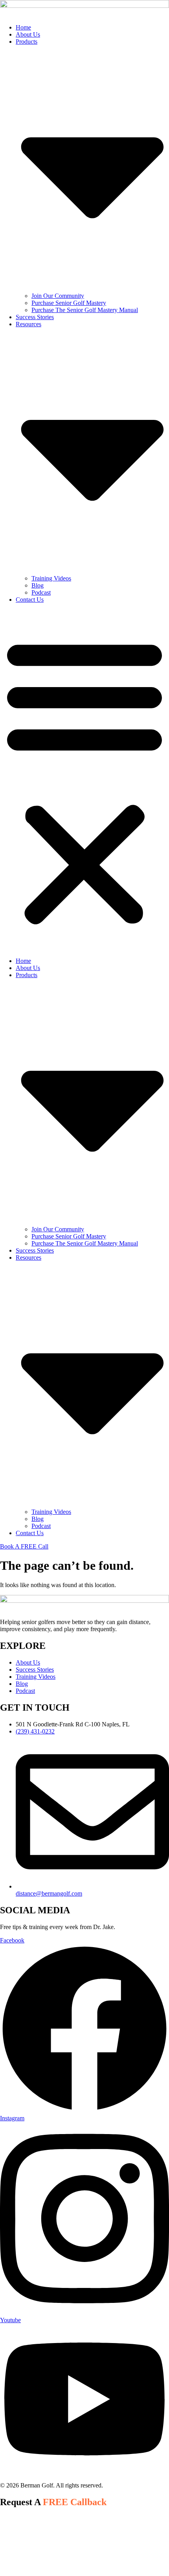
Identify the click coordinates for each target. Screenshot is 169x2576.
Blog (38, 585)
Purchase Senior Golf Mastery (69, 303)
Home (23, 27)
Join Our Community (58, 296)
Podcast (41, 592)
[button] (84, 780)
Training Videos (51, 578)
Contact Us (30, 600)
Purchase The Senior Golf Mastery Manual (85, 310)
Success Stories (35, 317)
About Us (28, 34)
